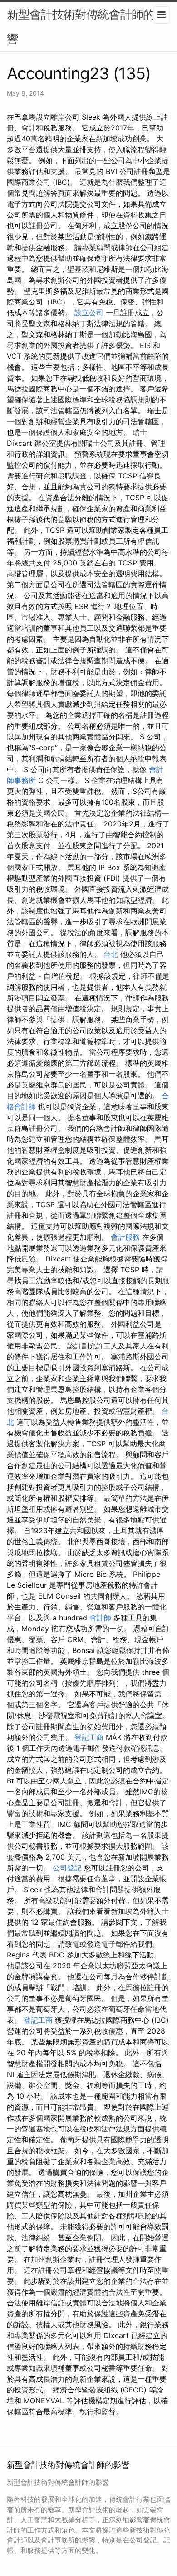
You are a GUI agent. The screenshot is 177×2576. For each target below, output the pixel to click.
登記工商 (89, 1737)
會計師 (100, 1618)
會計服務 (125, 1237)
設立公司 (89, 313)
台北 (111, 954)
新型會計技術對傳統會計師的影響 (86, 27)
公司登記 (67, 1868)
